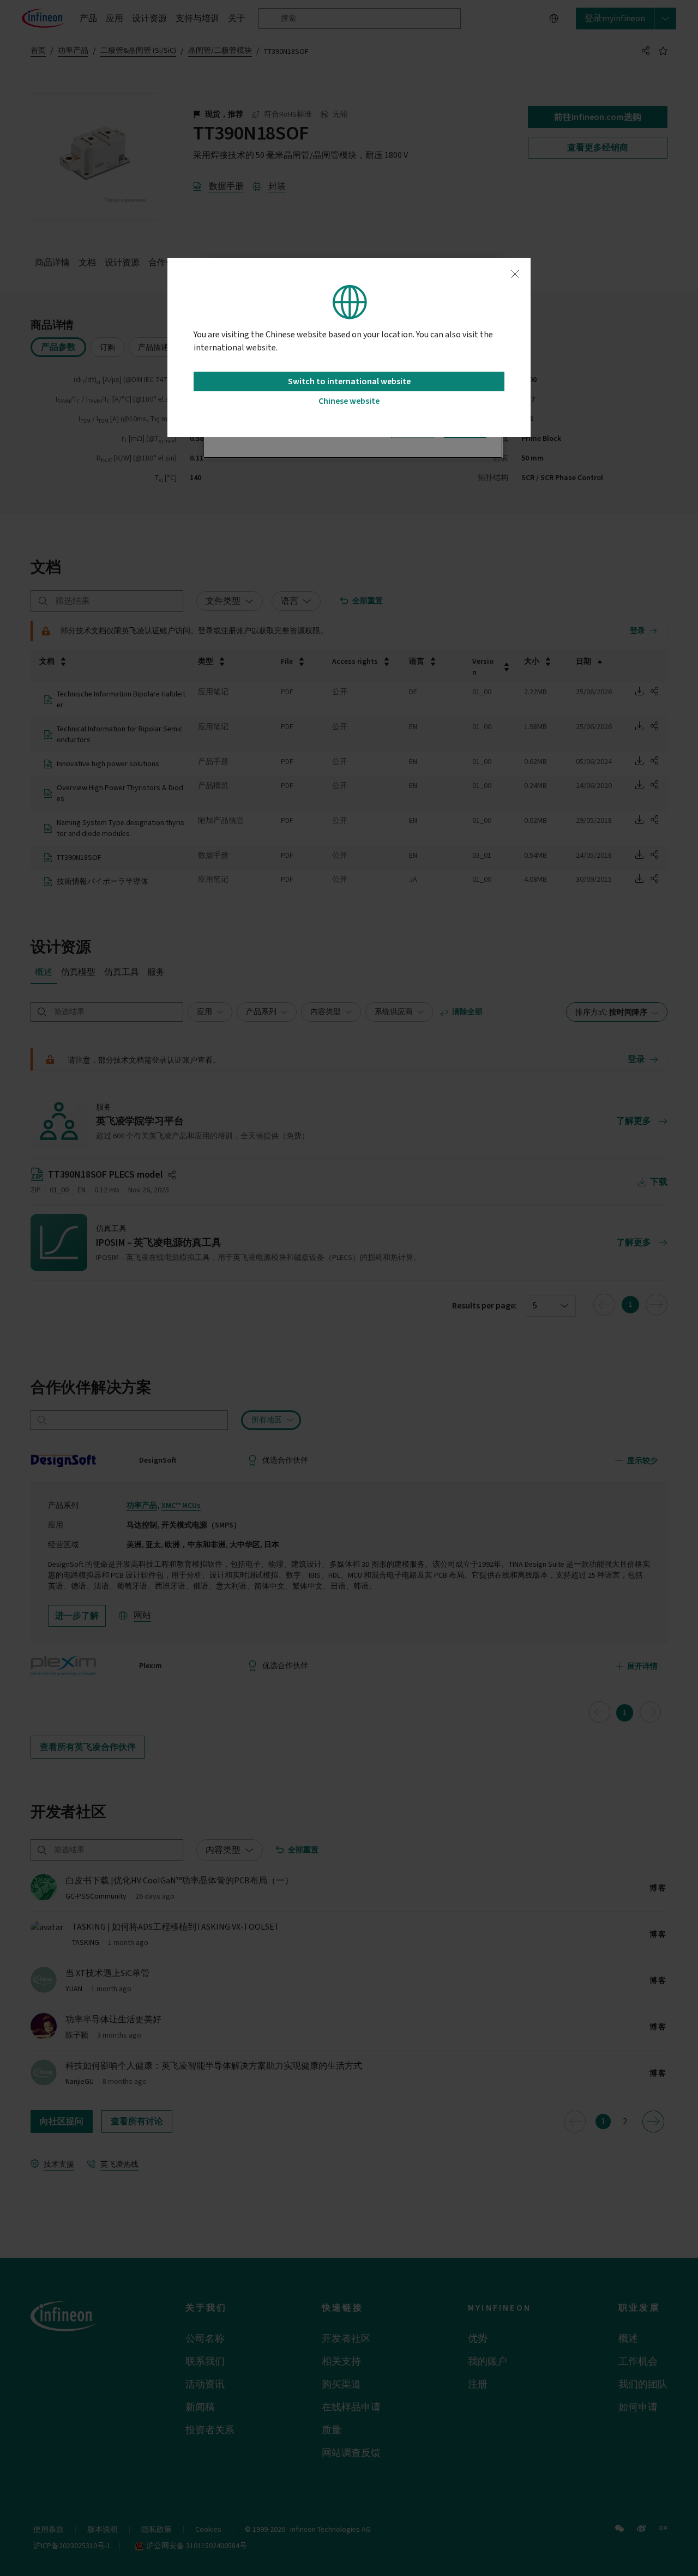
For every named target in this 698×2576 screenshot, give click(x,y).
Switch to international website (349, 381)
